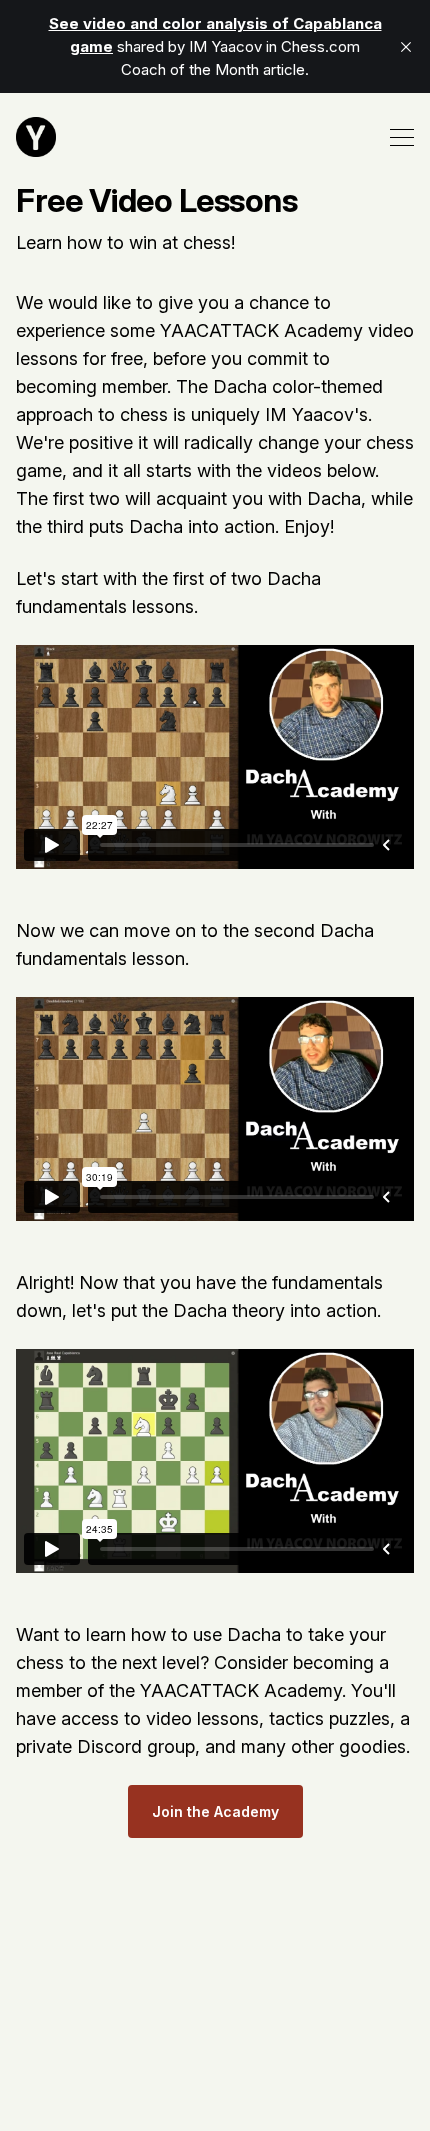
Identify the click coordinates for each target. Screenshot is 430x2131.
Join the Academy (215, 1811)
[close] (406, 47)
